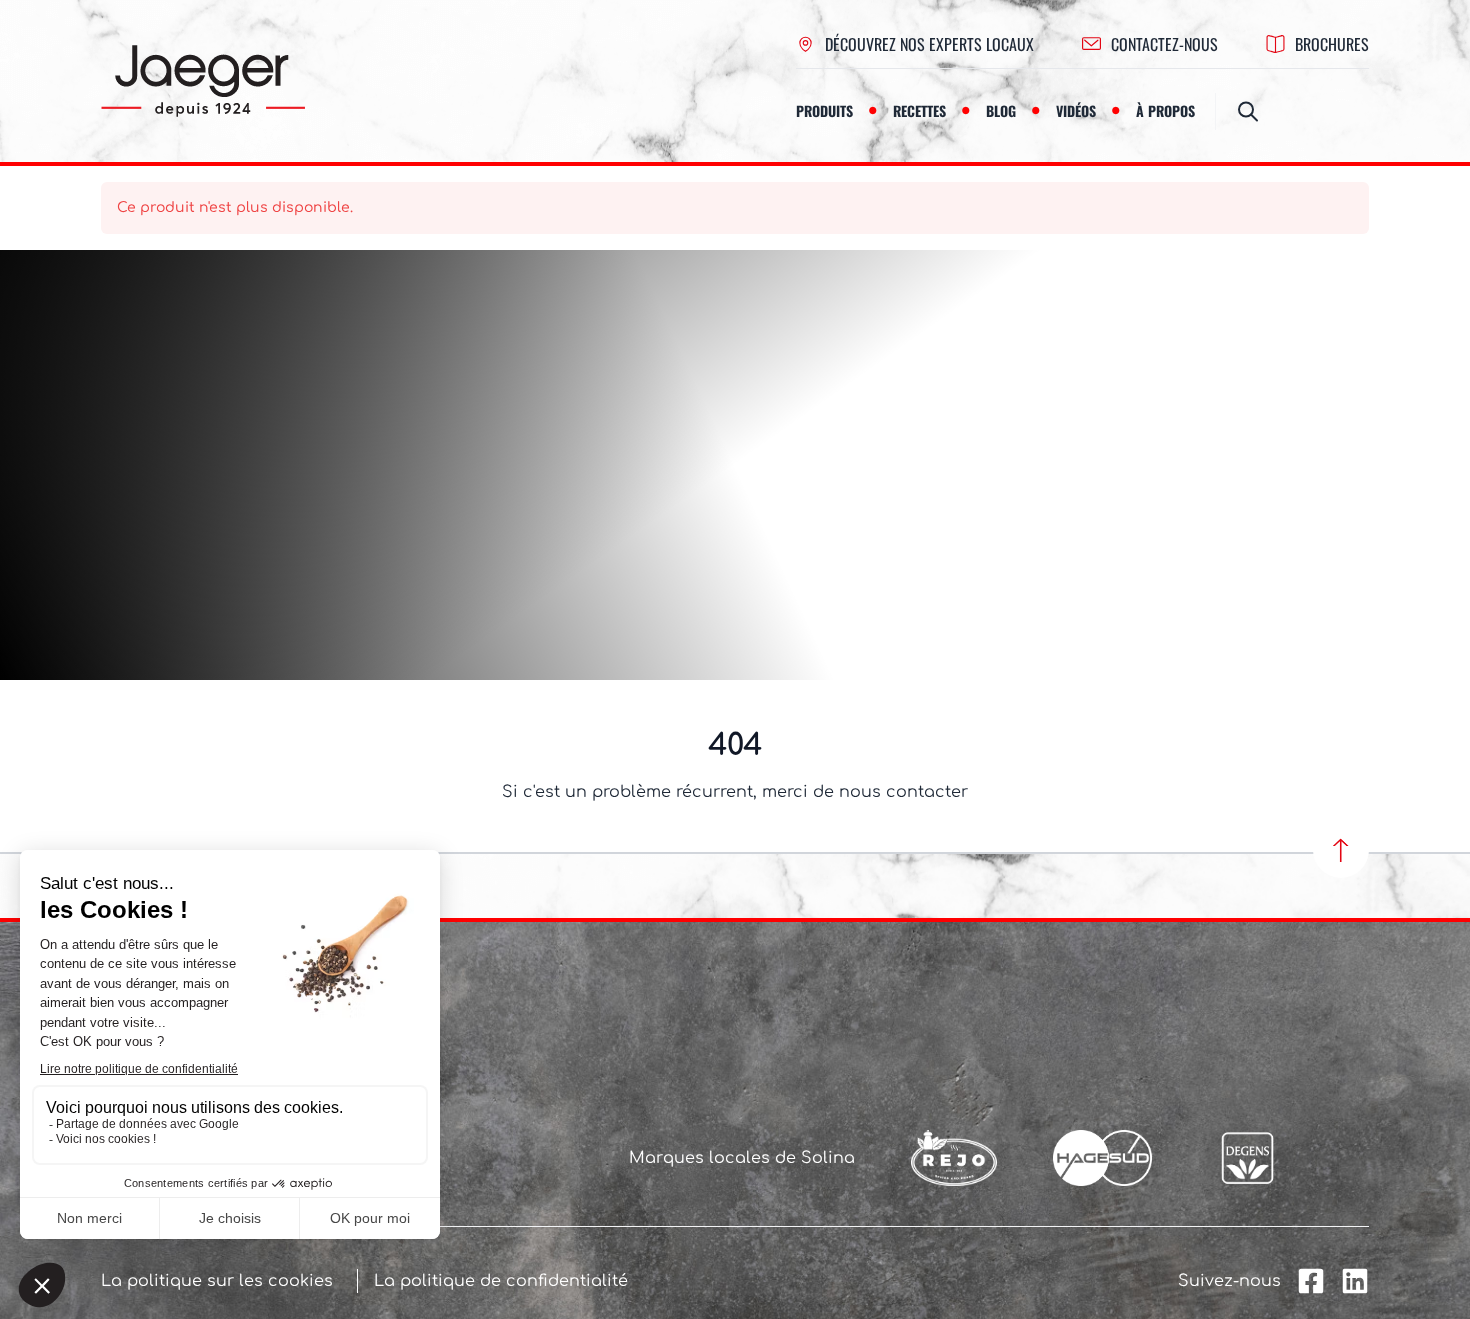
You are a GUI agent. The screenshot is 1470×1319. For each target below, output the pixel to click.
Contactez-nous (1164, 44)
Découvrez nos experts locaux (929, 44)
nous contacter (903, 792)
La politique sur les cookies (217, 1281)
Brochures (1332, 44)
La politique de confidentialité (501, 1281)
